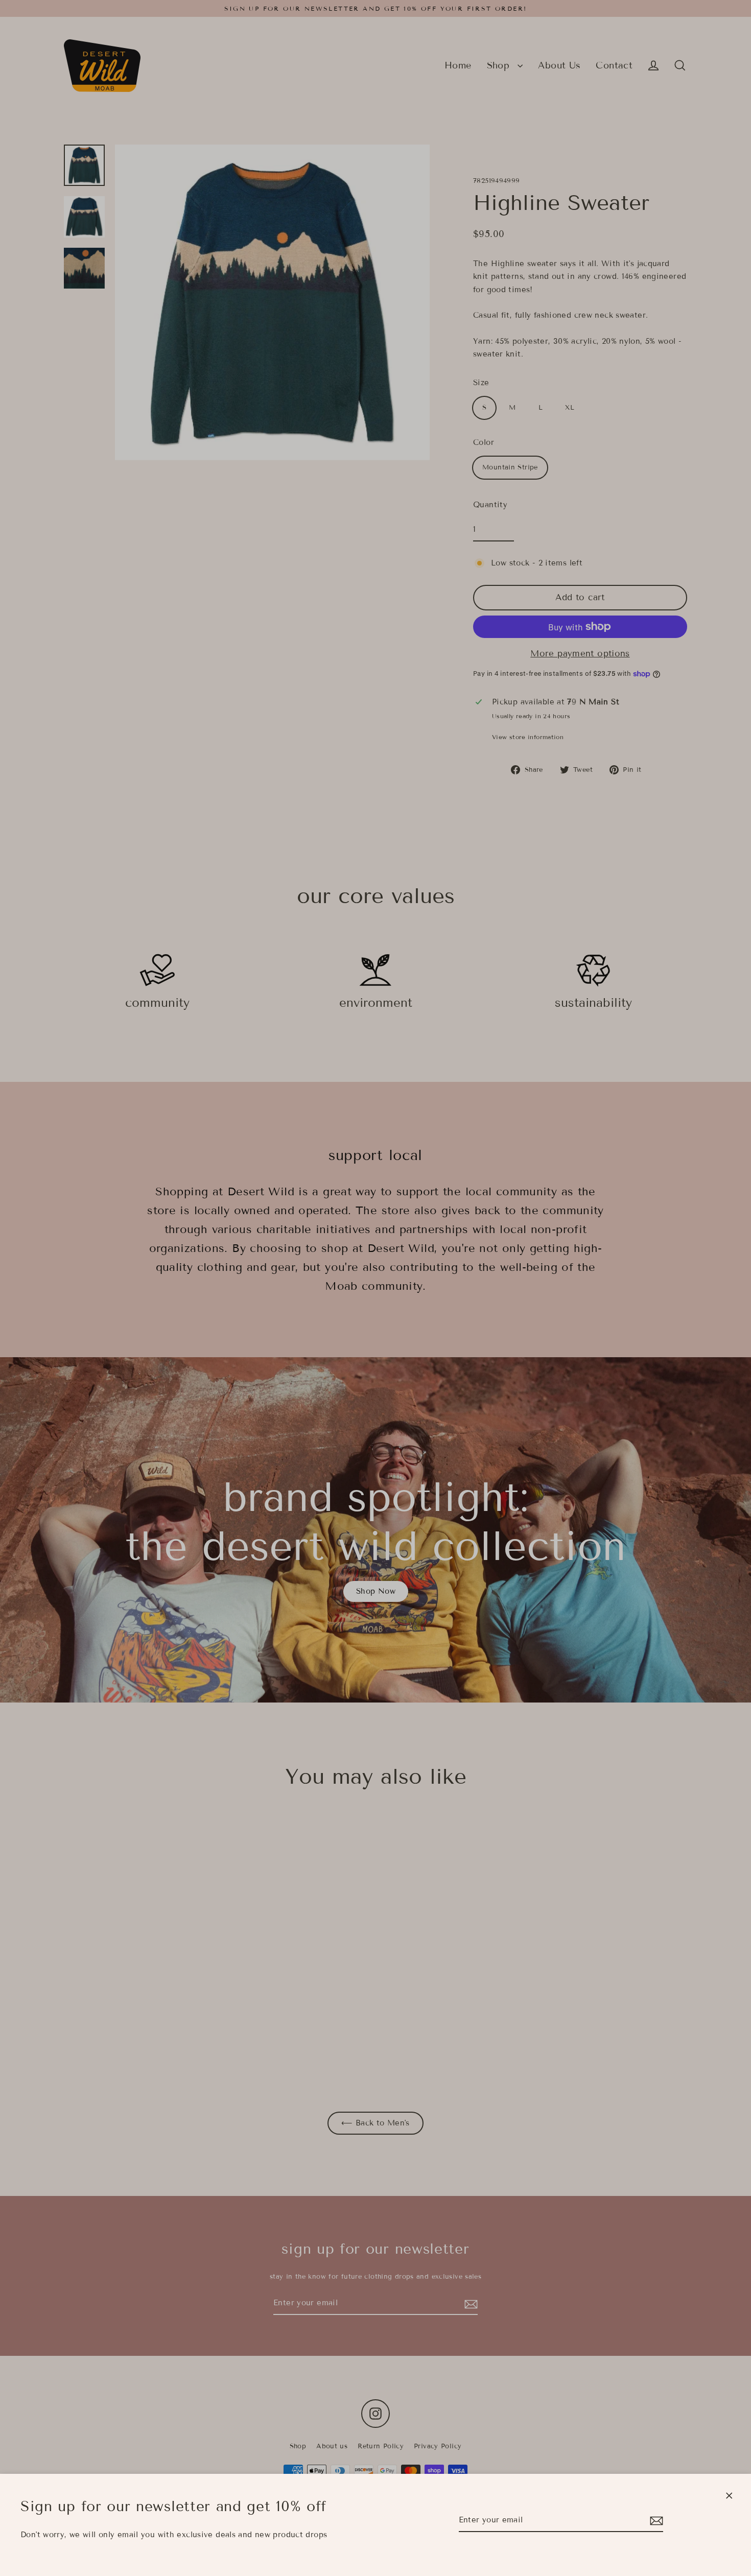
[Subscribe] (655, 2521)
